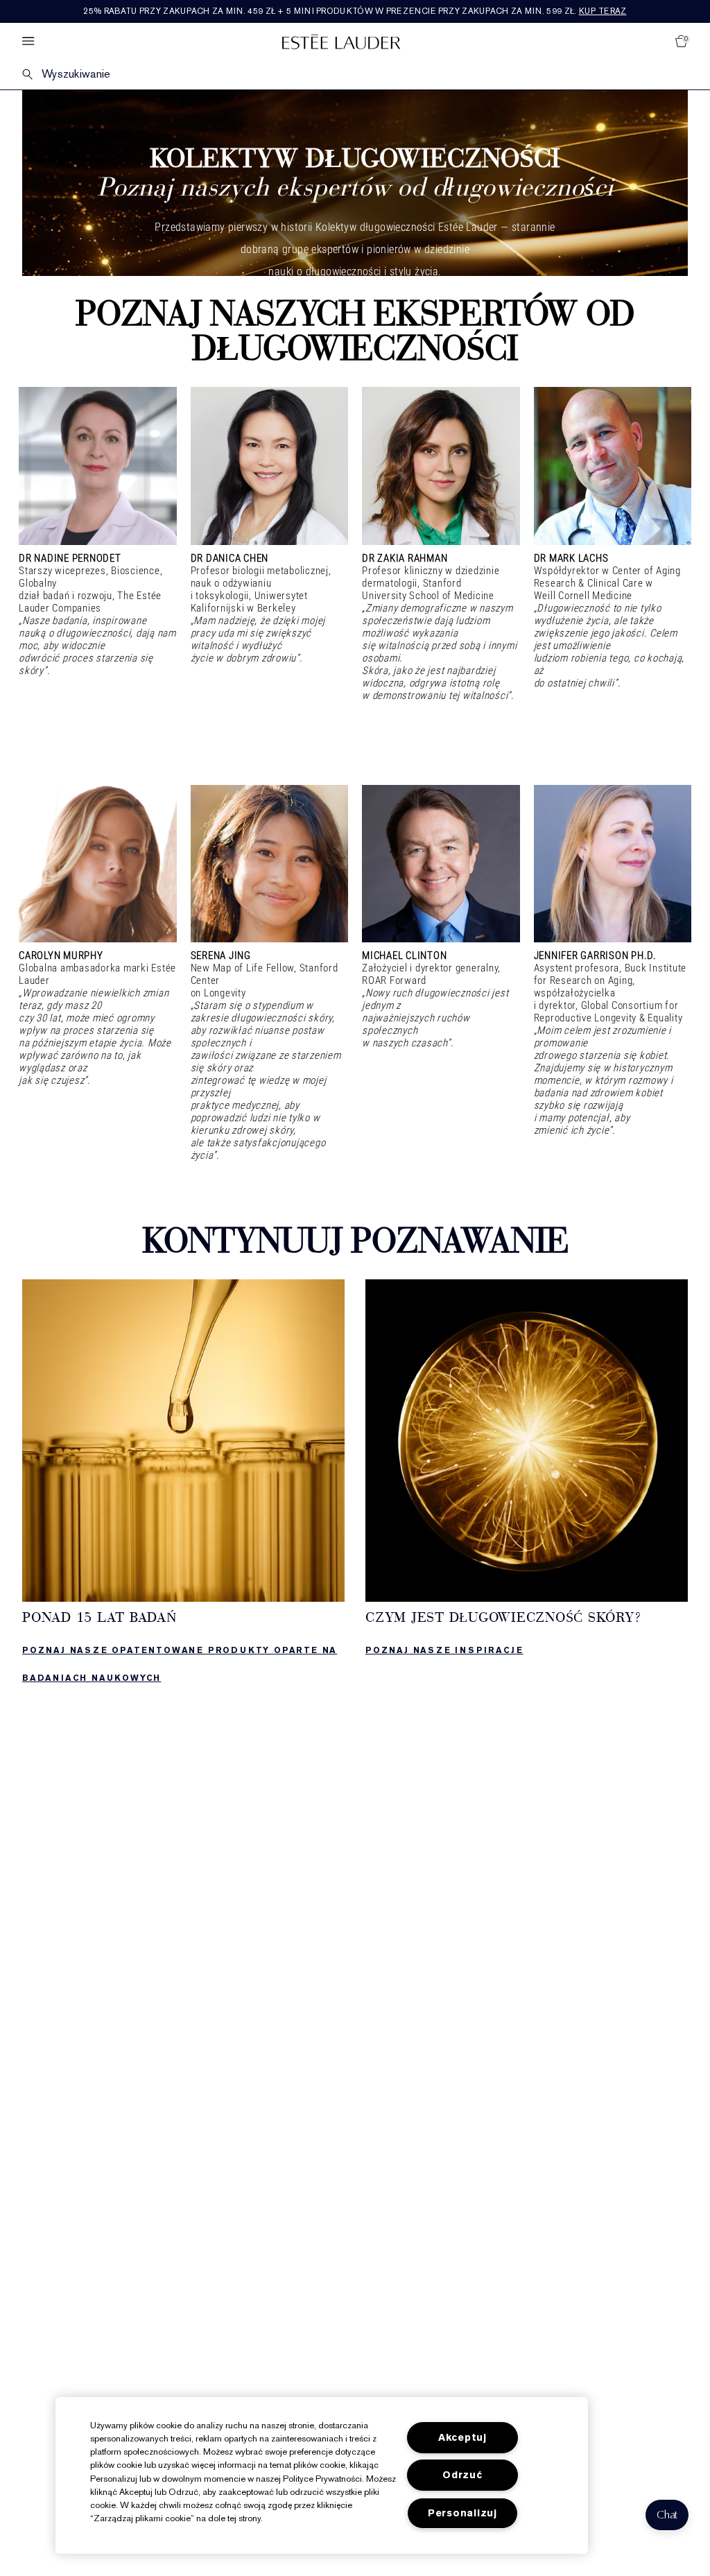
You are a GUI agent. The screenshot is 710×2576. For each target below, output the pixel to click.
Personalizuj (462, 2513)
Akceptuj (462, 2438)
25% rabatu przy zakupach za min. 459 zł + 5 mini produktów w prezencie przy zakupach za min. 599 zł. (355, 11)
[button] (667, 2515)
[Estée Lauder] (341, 41)
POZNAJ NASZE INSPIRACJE (444, 1650)
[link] (183, 1486)
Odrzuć (462, 2475)
